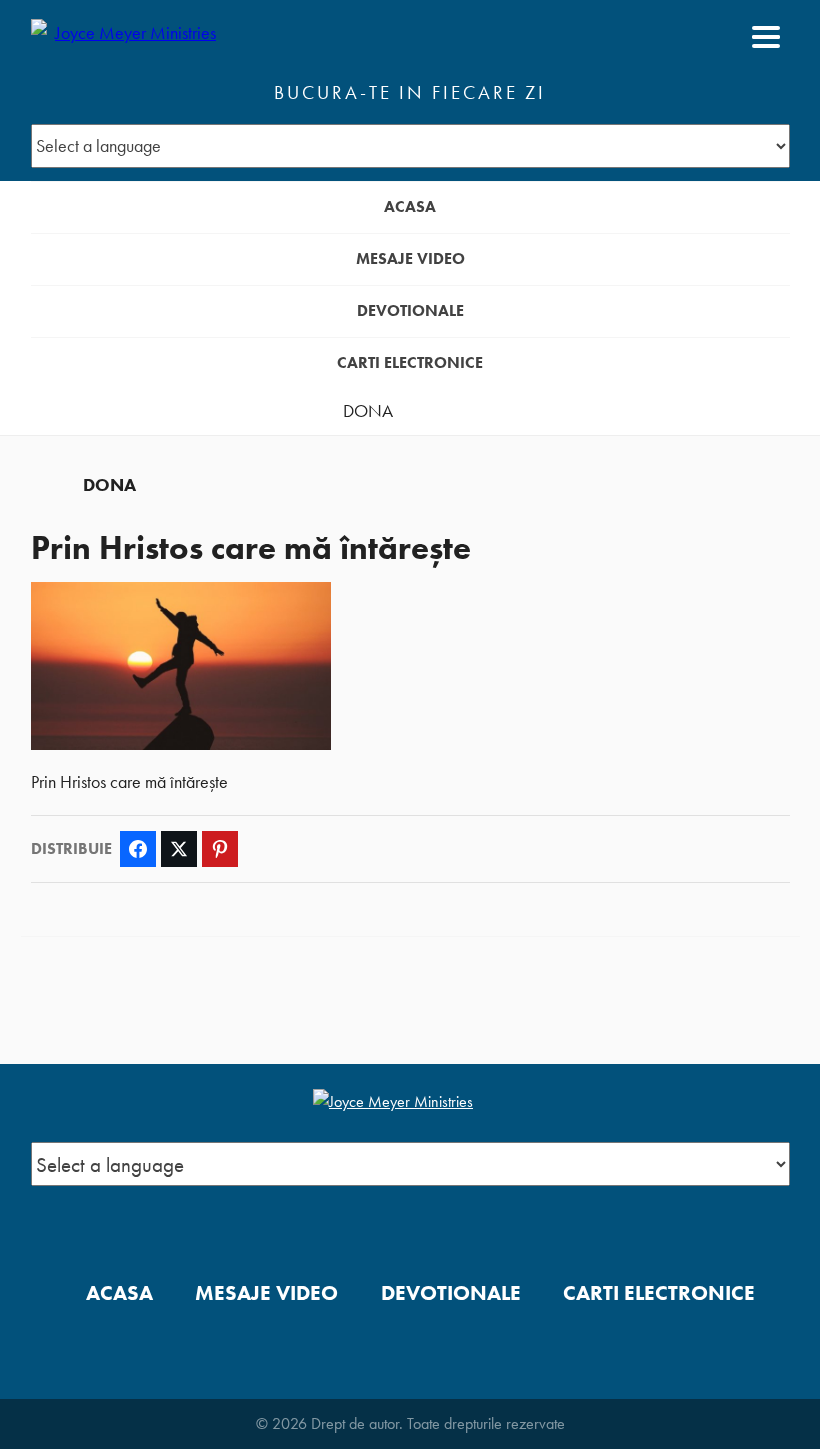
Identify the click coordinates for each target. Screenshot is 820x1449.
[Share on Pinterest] (220, 849)
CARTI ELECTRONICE (410, 362)
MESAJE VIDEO (410, 258)
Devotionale (410, 310)
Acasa (410, 206)
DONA (368, 411)
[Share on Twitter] (179, 849)
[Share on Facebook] (138, 849)
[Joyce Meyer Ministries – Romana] (128, 37)
